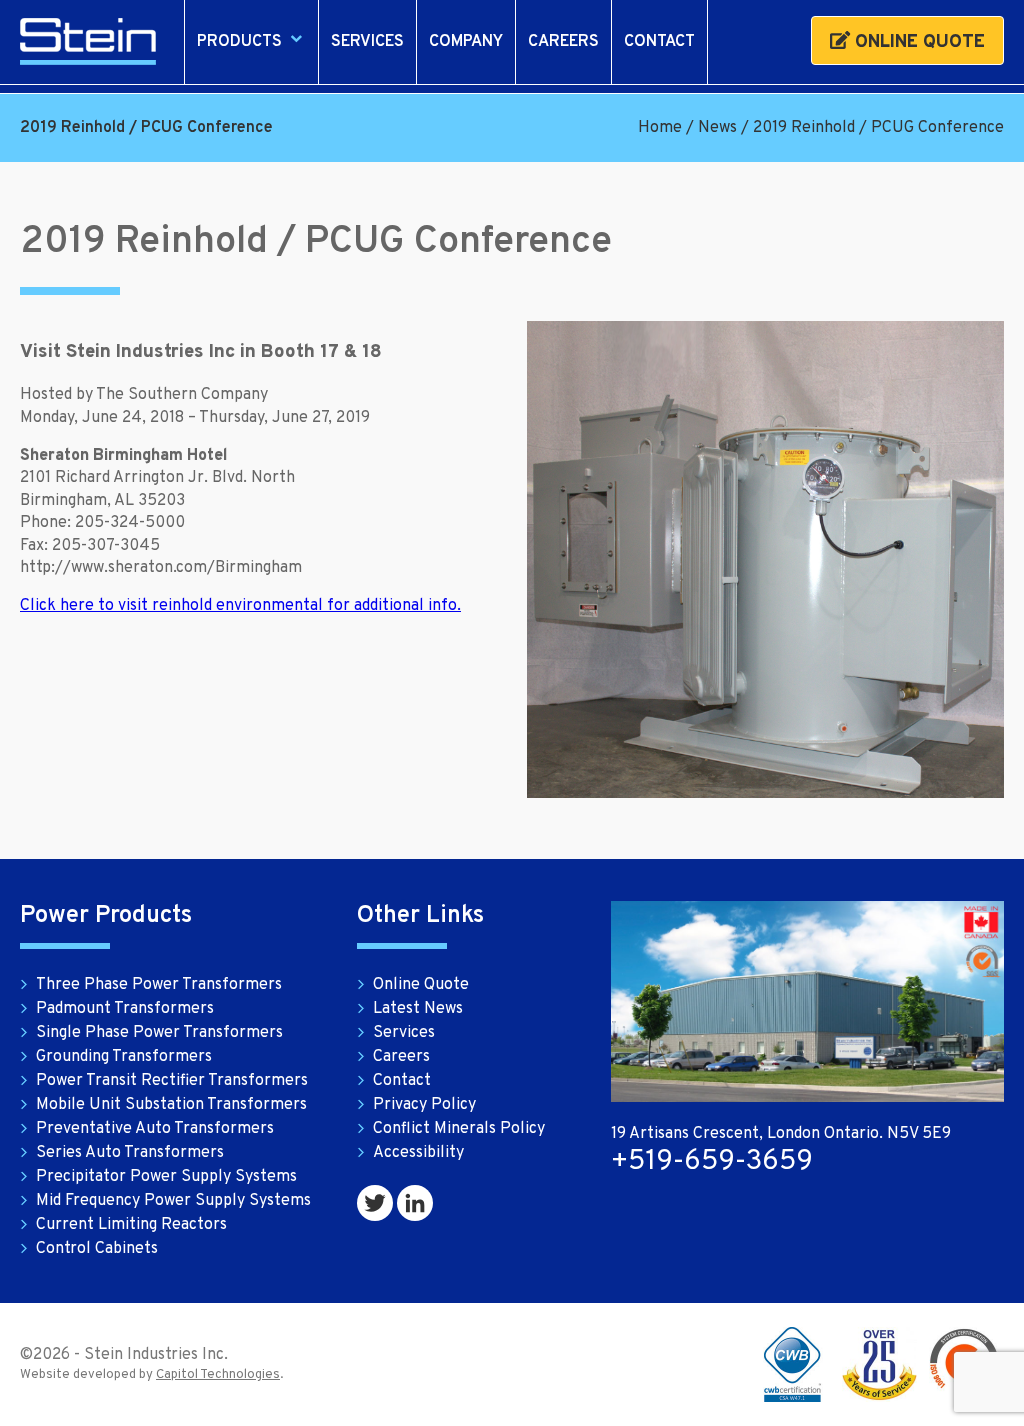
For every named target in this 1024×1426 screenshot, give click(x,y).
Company (466, 42)
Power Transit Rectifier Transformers (172, 1081)
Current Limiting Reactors (131, 1225)
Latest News (418, 1009)
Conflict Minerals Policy (459, 1129)
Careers (563, 42)
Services (367, 42)
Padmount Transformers (125, 1009)
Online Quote (917, 42)
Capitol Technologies (218, 1375)
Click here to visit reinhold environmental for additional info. (240, 606)
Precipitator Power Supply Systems (166, 1177)
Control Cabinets (97, 1249)
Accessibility (418, 1153)
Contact (659, 42)
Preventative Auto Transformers (155, 1129)
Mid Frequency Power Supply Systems (173, 1201)
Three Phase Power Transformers (159, 985)
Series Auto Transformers (130, 1153)
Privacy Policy (424, 1105)
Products (239, 42)
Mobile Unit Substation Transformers (171, 1105)
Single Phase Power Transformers (159, 1033)
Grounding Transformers (124, 1057)
